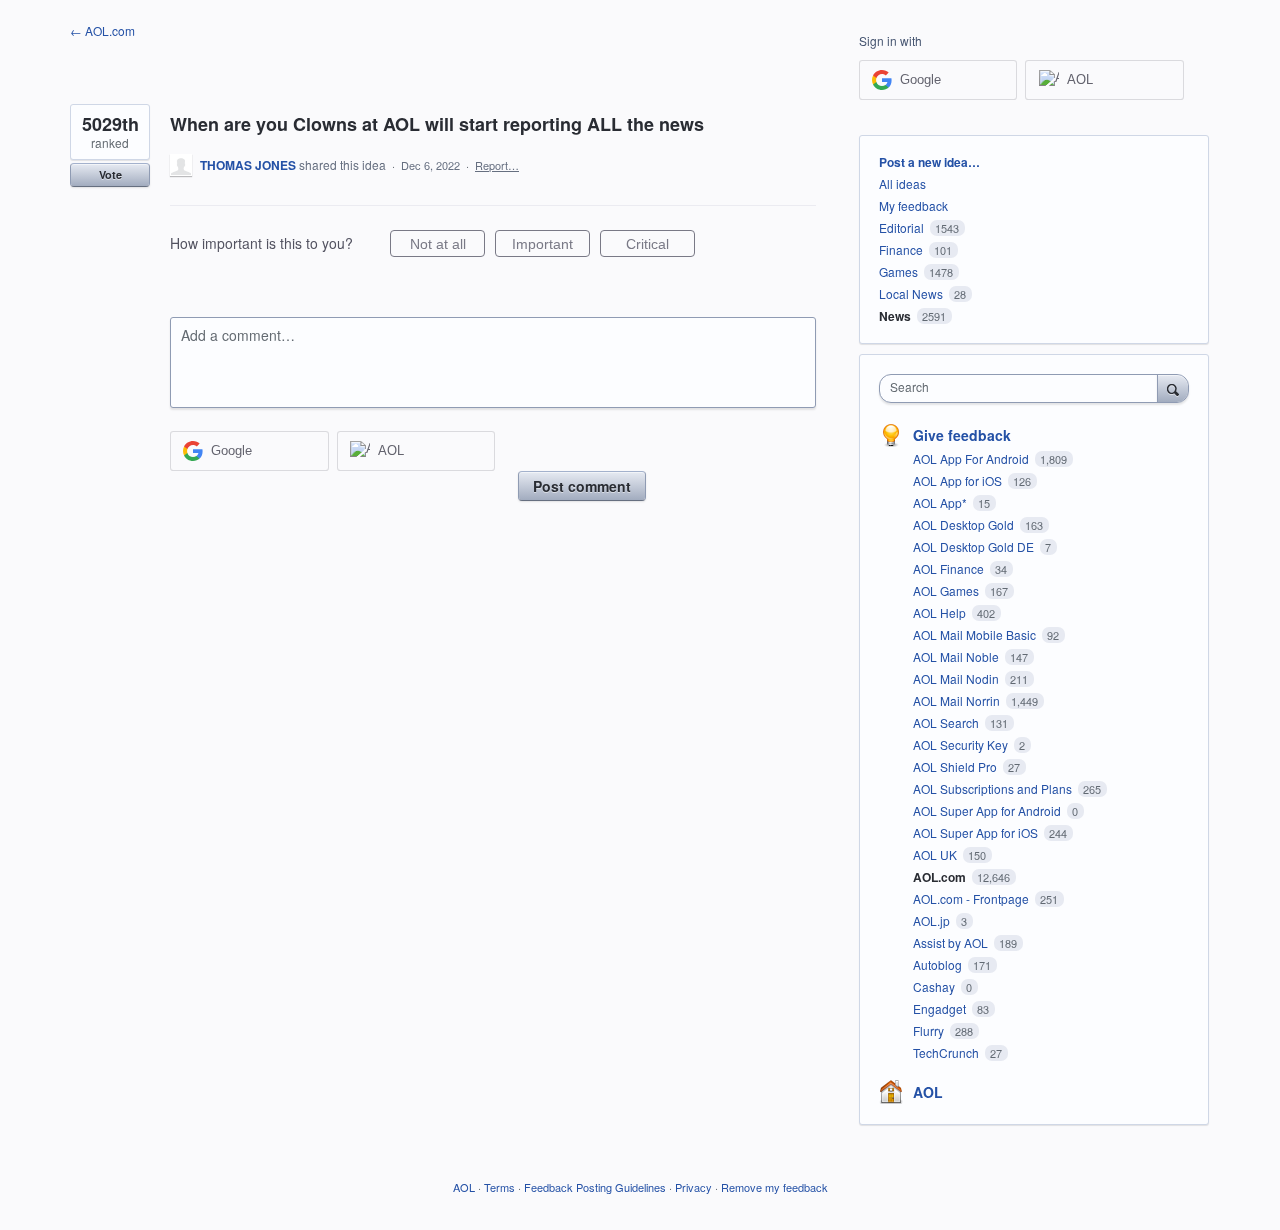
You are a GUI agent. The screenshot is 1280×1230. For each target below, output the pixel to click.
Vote (110, 174)
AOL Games (947, 590)
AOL (928, 1092)
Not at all (447, 246)
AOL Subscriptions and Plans (994, 788)
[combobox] (1023, 388)
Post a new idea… (929, 162)
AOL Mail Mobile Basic (976, 634)
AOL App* (941, 502)
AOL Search (947, 722)
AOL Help (941, 612)
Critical (660, 246)
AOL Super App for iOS (977, 832)
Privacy (693, 1187)
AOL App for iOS (959, 480)
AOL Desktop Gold (965, 524)
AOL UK (936, 854)
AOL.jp (933, 920)
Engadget (941, 1008)
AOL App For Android (972, 458)
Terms (499, 1187)
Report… (497, 165)
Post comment (582, 486)
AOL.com (941, 877)
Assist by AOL (952, 942)
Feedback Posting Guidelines (595, 1187)
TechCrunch (947, 1052)
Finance (901, 249)
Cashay (935, 986)
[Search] (1173, 388)
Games (898, 271)
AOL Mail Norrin (958, 700)
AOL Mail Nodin (957, 678)
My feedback (913, 205)
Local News (911, 293)
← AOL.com (102, 30)
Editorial (901, 227)
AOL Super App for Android (988, 810)
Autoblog (939, 964)
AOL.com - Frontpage (972, 898)
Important (551, 246)
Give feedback (962, 435)
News (895, 316)
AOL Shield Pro (956, 766)
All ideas (902, 183)
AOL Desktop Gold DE (975, 546)
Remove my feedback (774, 1187)
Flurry (930, 1030)
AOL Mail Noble (957, 656)
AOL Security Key (962, 744)
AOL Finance (950, 568)
